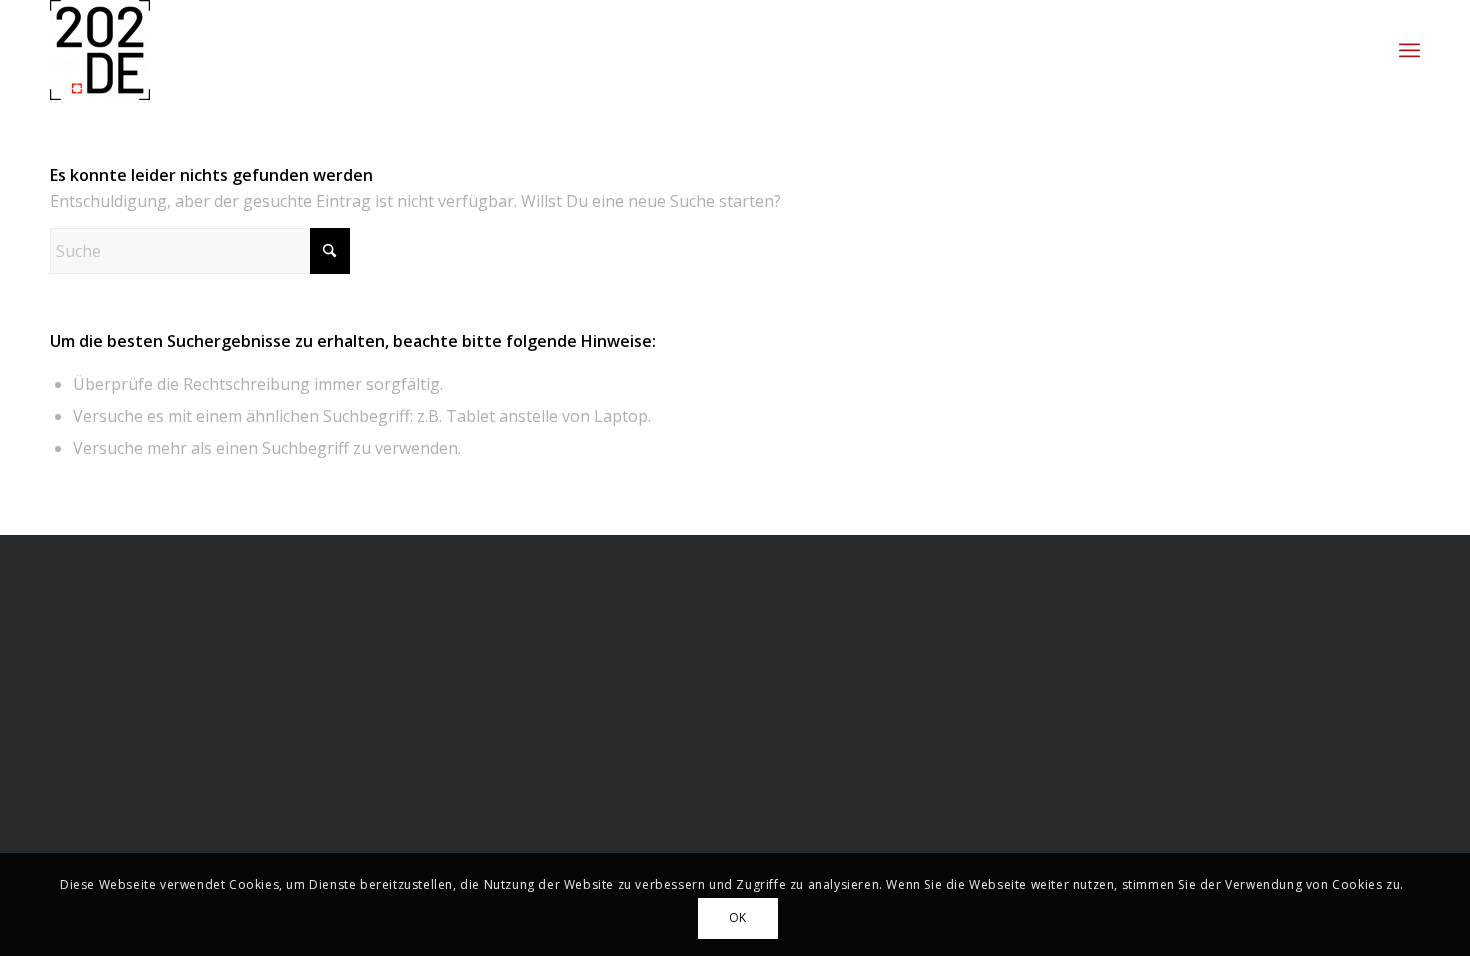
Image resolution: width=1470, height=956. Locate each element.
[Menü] (1409, 50)
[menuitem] (1409, 50)
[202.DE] (100, 50)
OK (738, 917)
